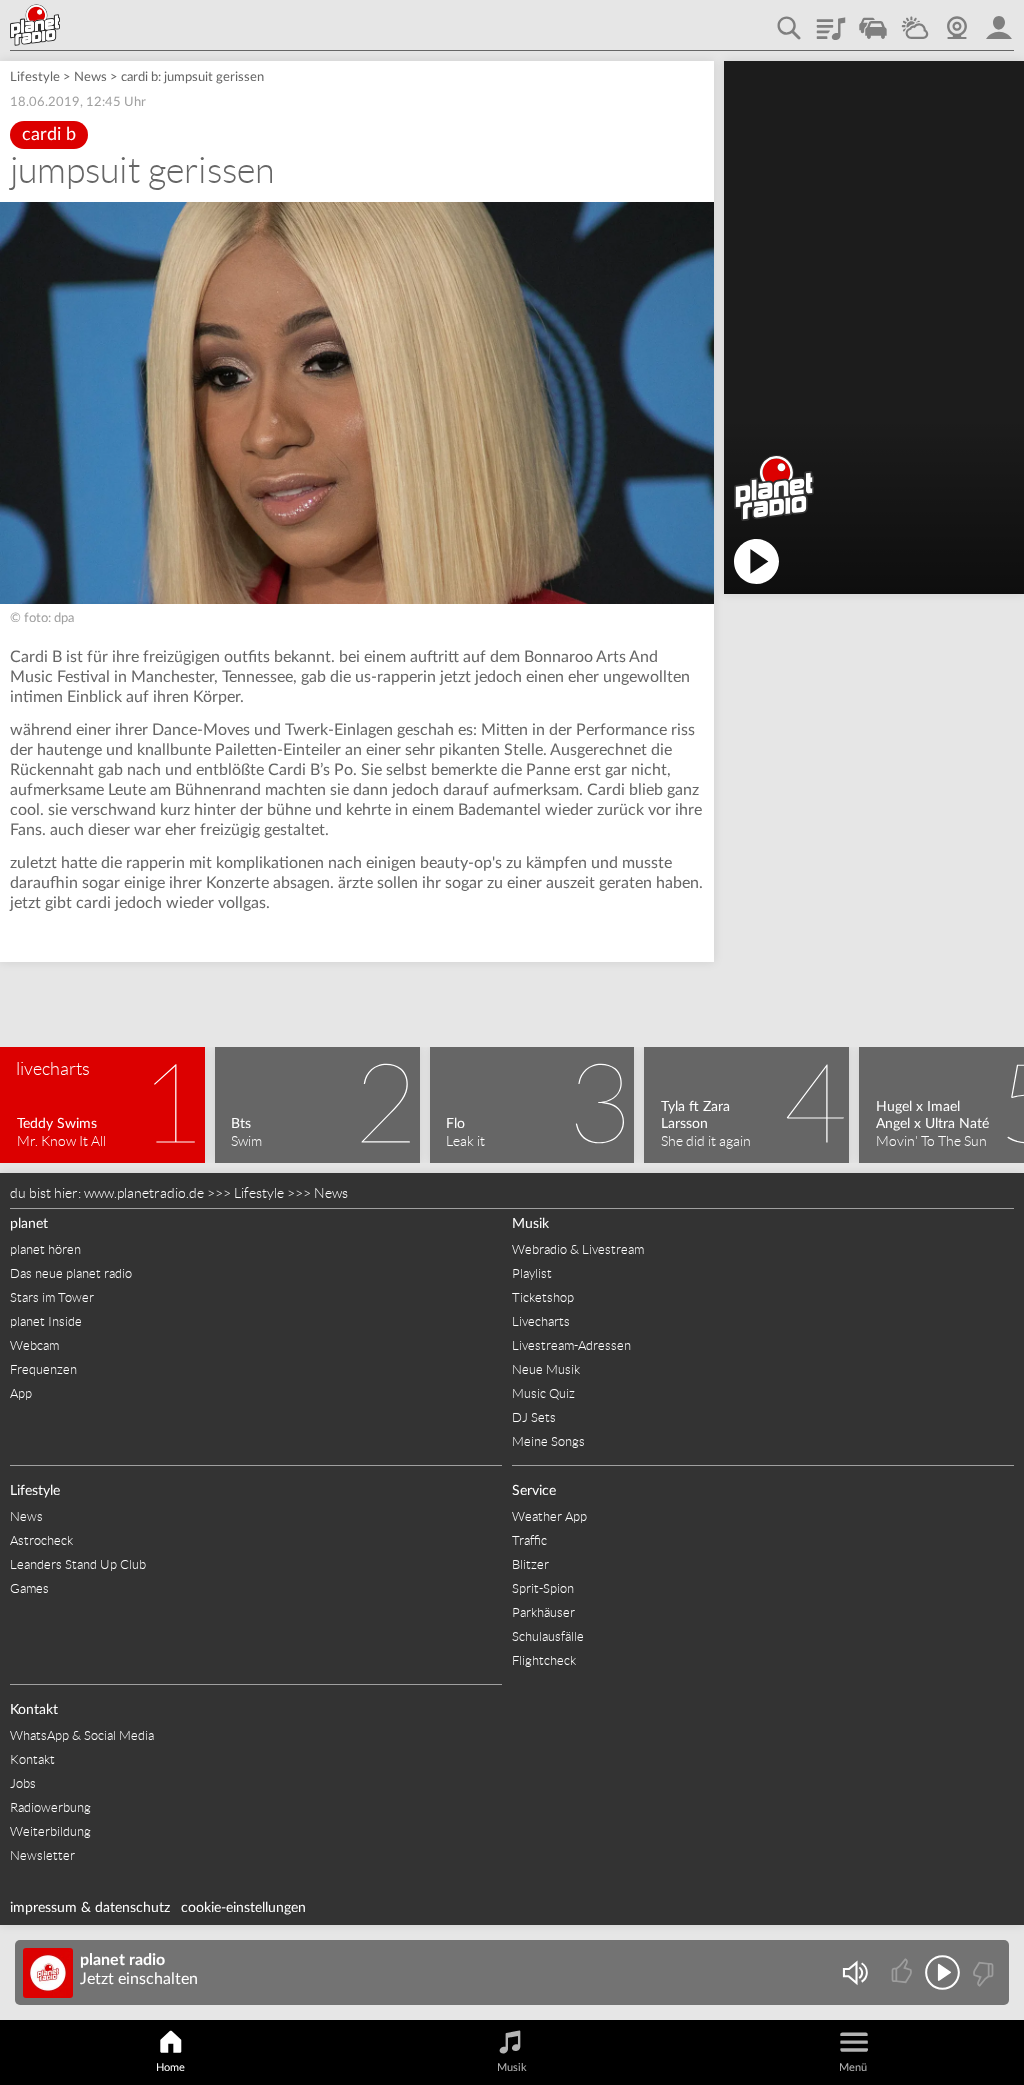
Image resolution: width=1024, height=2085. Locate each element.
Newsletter (42, 1855)
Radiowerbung (50, 1807)
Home (170, 2067)
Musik (530, 1224)
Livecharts (541, 1321)
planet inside (999, 21)
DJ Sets (534, 1417)
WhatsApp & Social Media (82, 1735)
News (90, 77)
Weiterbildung (50, 1831)
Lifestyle (35, 77)
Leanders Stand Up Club (78, 1564)
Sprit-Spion (543, 1588)
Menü (853, 2067)
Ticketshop (543, 1297)
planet (29, 1224)
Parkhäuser (543, 1612)
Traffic (873, 21)
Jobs (23, 1783)
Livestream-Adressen (571, 1345)
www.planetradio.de (144, 1193)
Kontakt (34, 1710)
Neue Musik (546, 1369)
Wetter (915, 21)
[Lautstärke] (854, 1972)
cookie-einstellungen (243, 1908)
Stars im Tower (52, 1297)
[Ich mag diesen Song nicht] (981, 1972)
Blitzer (530, 1564)
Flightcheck (544, 1660)
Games (29, 1588)
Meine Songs (548, 1441)
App (21, 1393)
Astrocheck (41, 1540)
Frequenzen (43, 1369)
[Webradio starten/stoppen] (942, 1972)
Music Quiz (543, 1393)
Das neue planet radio (71, 1273)
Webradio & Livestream (578, 1249)
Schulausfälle (548, 1636)
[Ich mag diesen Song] (903, 1972)
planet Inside (46, 1321)
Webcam (957, 21)
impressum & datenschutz (90, 1908)
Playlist (831, 21)
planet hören (45, 1249)
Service (534, 1491)
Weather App (549, 1516)
